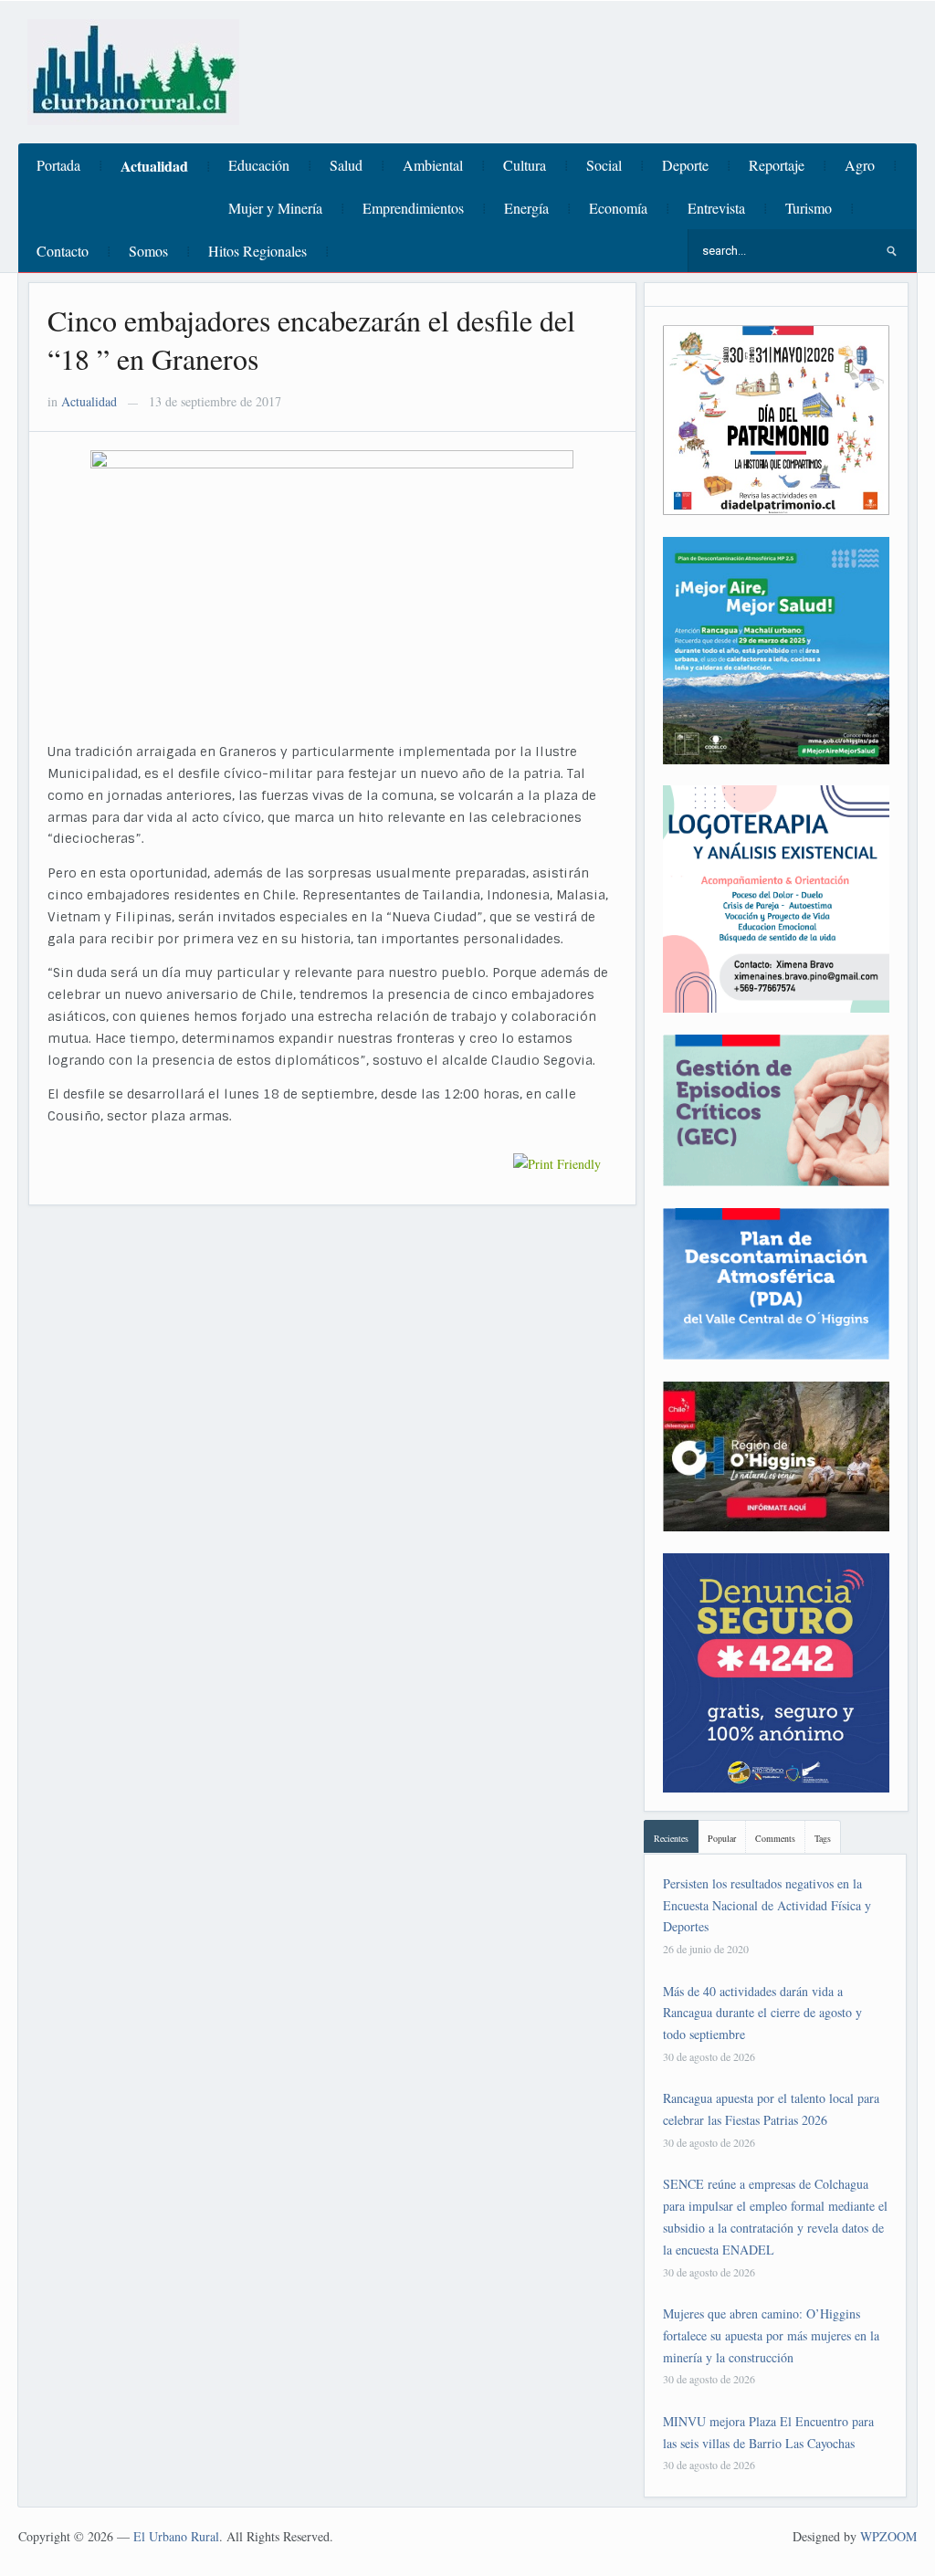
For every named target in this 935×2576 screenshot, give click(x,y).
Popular (722, 1838)
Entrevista (716, 208)
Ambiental (433, 165)
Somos (148, 251)
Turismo (809, 208)
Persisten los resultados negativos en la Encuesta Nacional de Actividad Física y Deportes (767, 1905)
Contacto (63, 251)
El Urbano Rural (176, 2536)
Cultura (525, 165)
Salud (346, 165)
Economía (618, 208)
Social (604, 165)
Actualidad (154, 166)
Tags (823, 1838)
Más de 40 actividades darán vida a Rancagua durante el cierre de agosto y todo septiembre (762, 2013)
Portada (58, 165)
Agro (860, 165)
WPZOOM (888, 2536)
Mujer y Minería (275, 208)
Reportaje (777, 165)
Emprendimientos (413, 208)
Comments (775, 1838)
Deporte (685, 165)
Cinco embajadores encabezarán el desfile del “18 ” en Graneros (311, 339)
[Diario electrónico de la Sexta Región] (133, 70)
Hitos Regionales (257, 251)
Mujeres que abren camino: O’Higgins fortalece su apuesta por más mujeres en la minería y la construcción (771, 2335)
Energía (526, 208)
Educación (259, 165)
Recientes (671, 1838)
